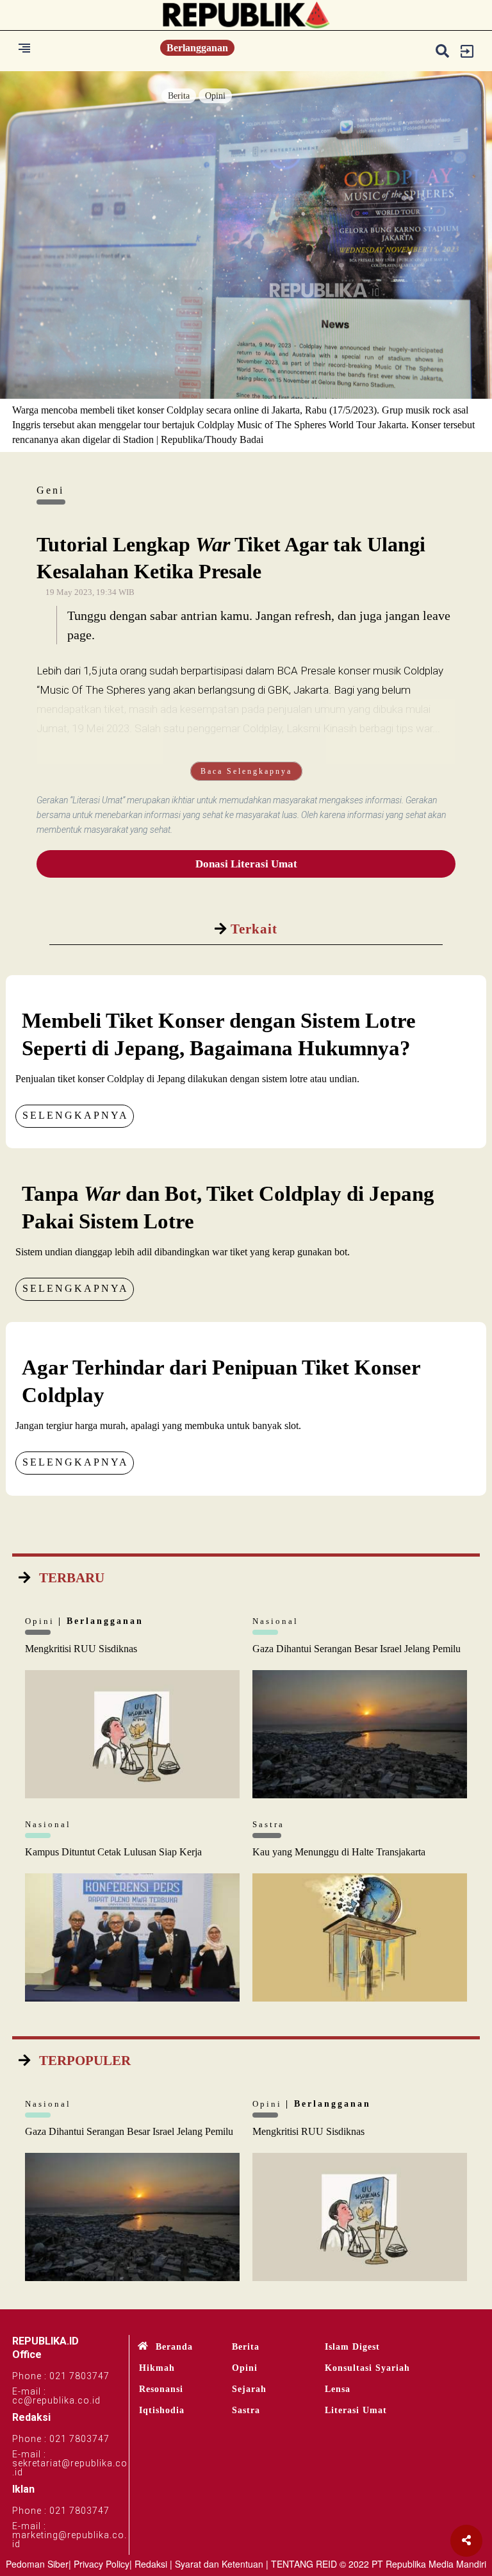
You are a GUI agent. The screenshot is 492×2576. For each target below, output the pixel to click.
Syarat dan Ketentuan (219, 2564)
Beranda (174, 2347)
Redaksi (151, 2564)
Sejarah (249, 2389)
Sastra (246, 2410)
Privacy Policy (102, 2564)
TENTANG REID (304, 2564)
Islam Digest (352, 2347)
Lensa (338, 2389)
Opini (215, 96)
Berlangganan (197, 48)
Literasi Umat (356, 2410)
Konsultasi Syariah (367, 2368)
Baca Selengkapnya (246, 771)
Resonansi (161, 2389)
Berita (179, 96)
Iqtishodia (162, 2410)
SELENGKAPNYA (76, 1115)
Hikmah (157, 2368)
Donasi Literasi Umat (246, 864)
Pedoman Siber (37, 2564)
